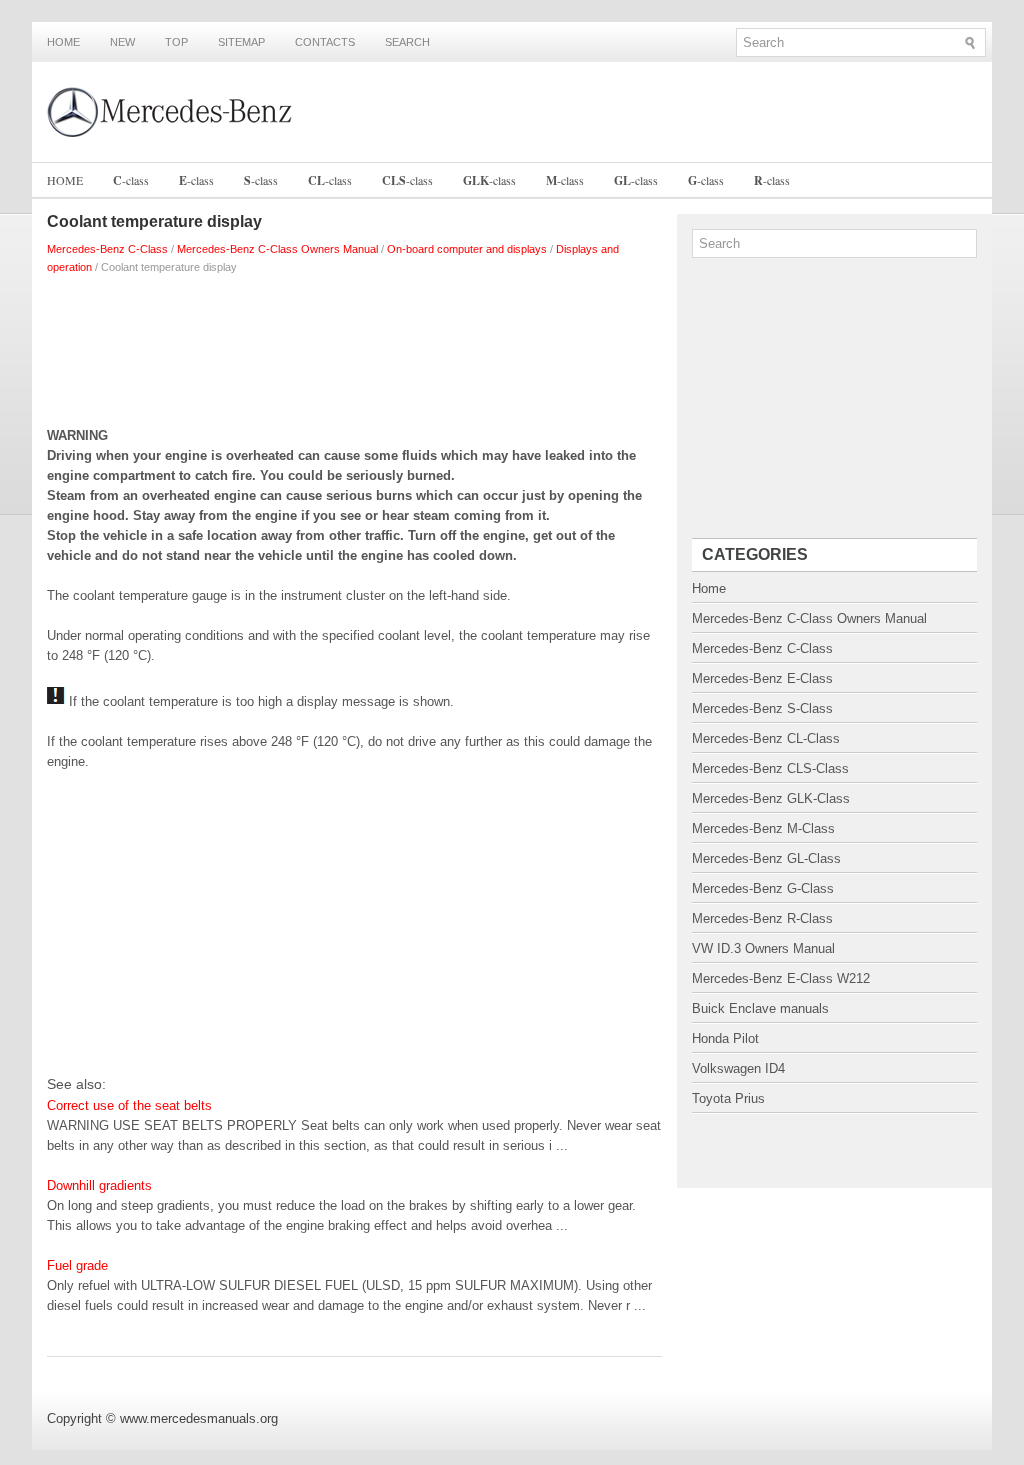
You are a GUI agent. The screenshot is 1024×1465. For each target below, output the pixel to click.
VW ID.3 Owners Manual (763, 948)
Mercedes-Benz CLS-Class (770, 768)
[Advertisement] (354, 346)
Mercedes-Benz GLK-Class (771, 798)
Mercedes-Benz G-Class (763, 888)
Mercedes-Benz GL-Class (766, 858)
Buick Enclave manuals (760, 1008)
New (122, 42)
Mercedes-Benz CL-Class (766, 738)
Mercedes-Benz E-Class (762, 678)
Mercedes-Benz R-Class (762, 918)
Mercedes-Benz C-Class (107, 249)
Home (63, 42)
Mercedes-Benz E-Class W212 (781, 978)
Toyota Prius (728, 1098)
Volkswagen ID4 (738, 1068)
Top (176, 42)
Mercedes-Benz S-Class (762, 708)
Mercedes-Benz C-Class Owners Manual (277, 249)
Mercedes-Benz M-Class (763, 828)
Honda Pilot (725, 1038)
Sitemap (241, 42)
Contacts (325, 42)
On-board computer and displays (467, 249)
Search (407, 42)
